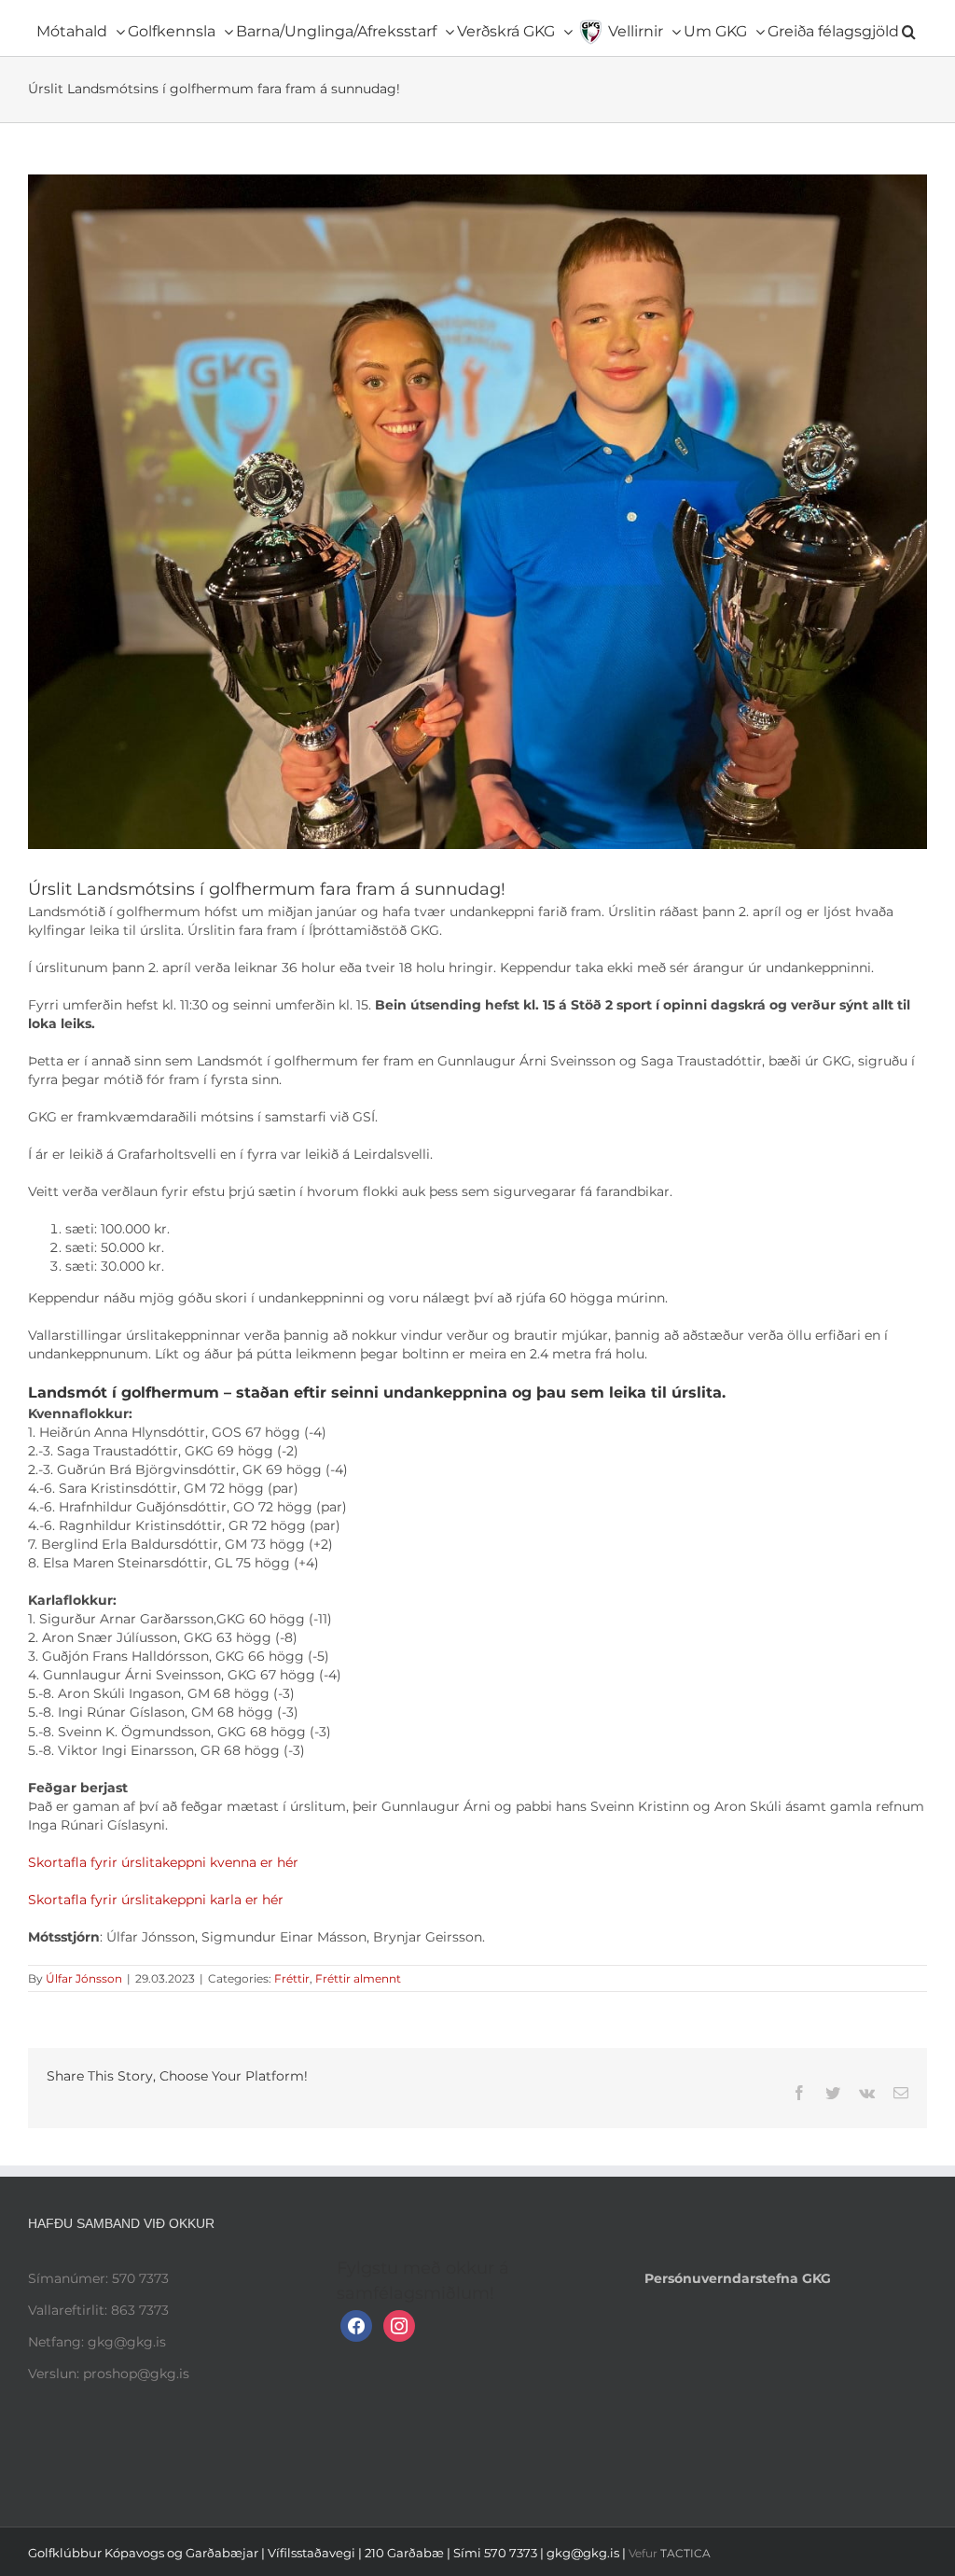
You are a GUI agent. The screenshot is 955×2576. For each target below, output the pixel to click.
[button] (909, 28)
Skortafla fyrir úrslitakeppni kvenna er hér (163, 1862)
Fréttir (292, 1978)
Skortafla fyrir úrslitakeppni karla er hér (156, 1900)
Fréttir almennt (358, 1978)
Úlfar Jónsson (84, 1978)
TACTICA (685, 2553)
